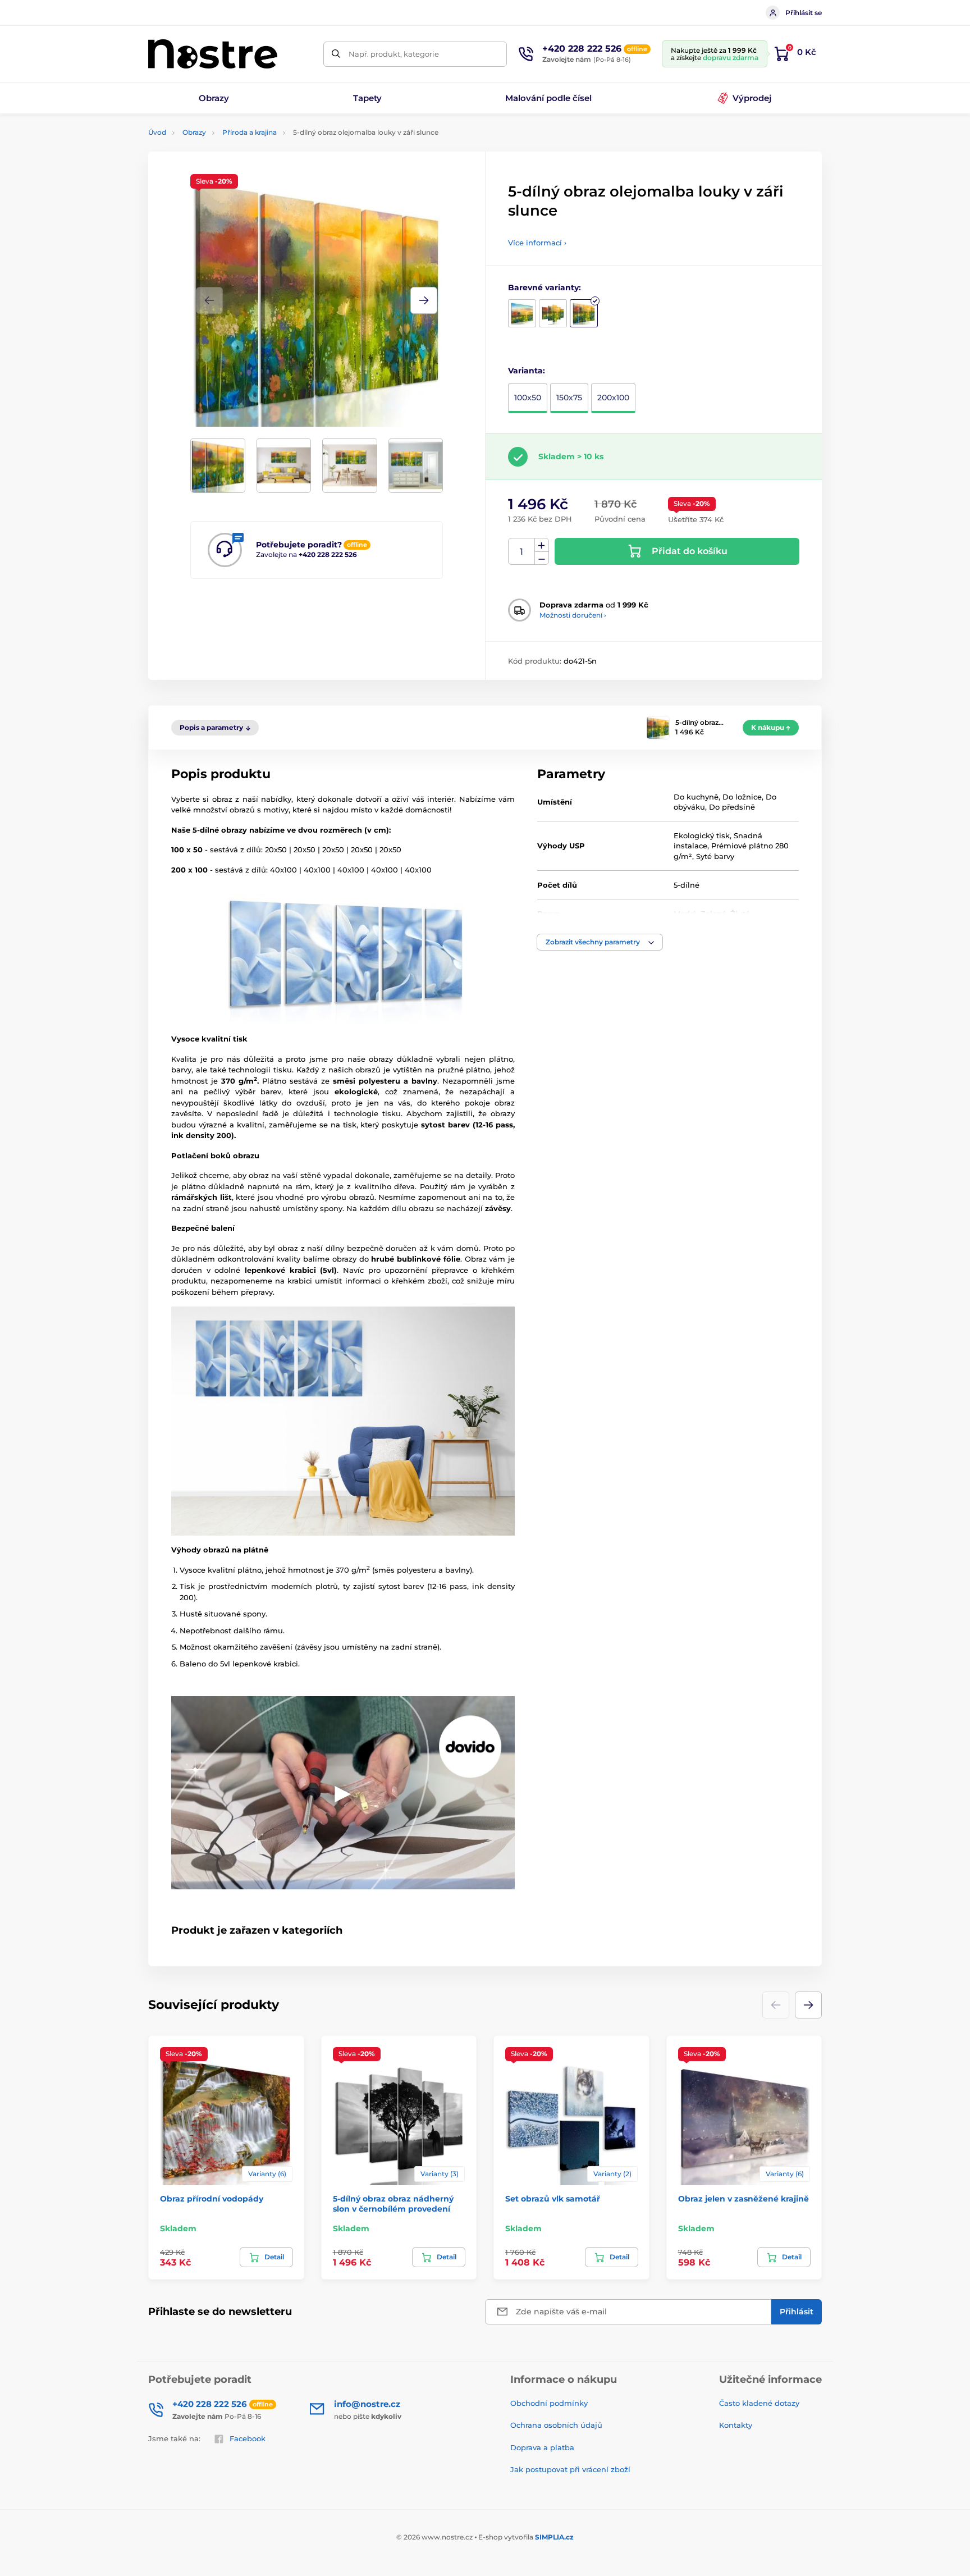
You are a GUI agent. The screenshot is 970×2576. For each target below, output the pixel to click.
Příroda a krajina (250, 132)
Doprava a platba (542, 2447)
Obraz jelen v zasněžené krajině (743, 2199)
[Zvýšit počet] (542, 545)
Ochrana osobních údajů (556, 2425)
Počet (522, 552)
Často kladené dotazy (759, 2403)
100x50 (528, 398)
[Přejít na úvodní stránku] (213, 54)
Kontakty (736, 2425)
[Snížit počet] (542, 558)
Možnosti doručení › (573, 615)
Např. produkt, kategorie (394, 54)
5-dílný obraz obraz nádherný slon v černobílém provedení (393, 2204)
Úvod (157, 132)
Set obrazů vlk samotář (553, 2199)
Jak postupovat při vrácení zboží (570, 2469)
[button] (424, 300)
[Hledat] (336, 54)
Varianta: (527, 371)
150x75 (569, 398)
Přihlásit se (804, 13)
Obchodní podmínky (549, 2403)
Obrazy (194, 132)
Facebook (248, 2438)
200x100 (613, 398)
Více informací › (537, 243)
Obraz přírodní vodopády (212, 2199)
